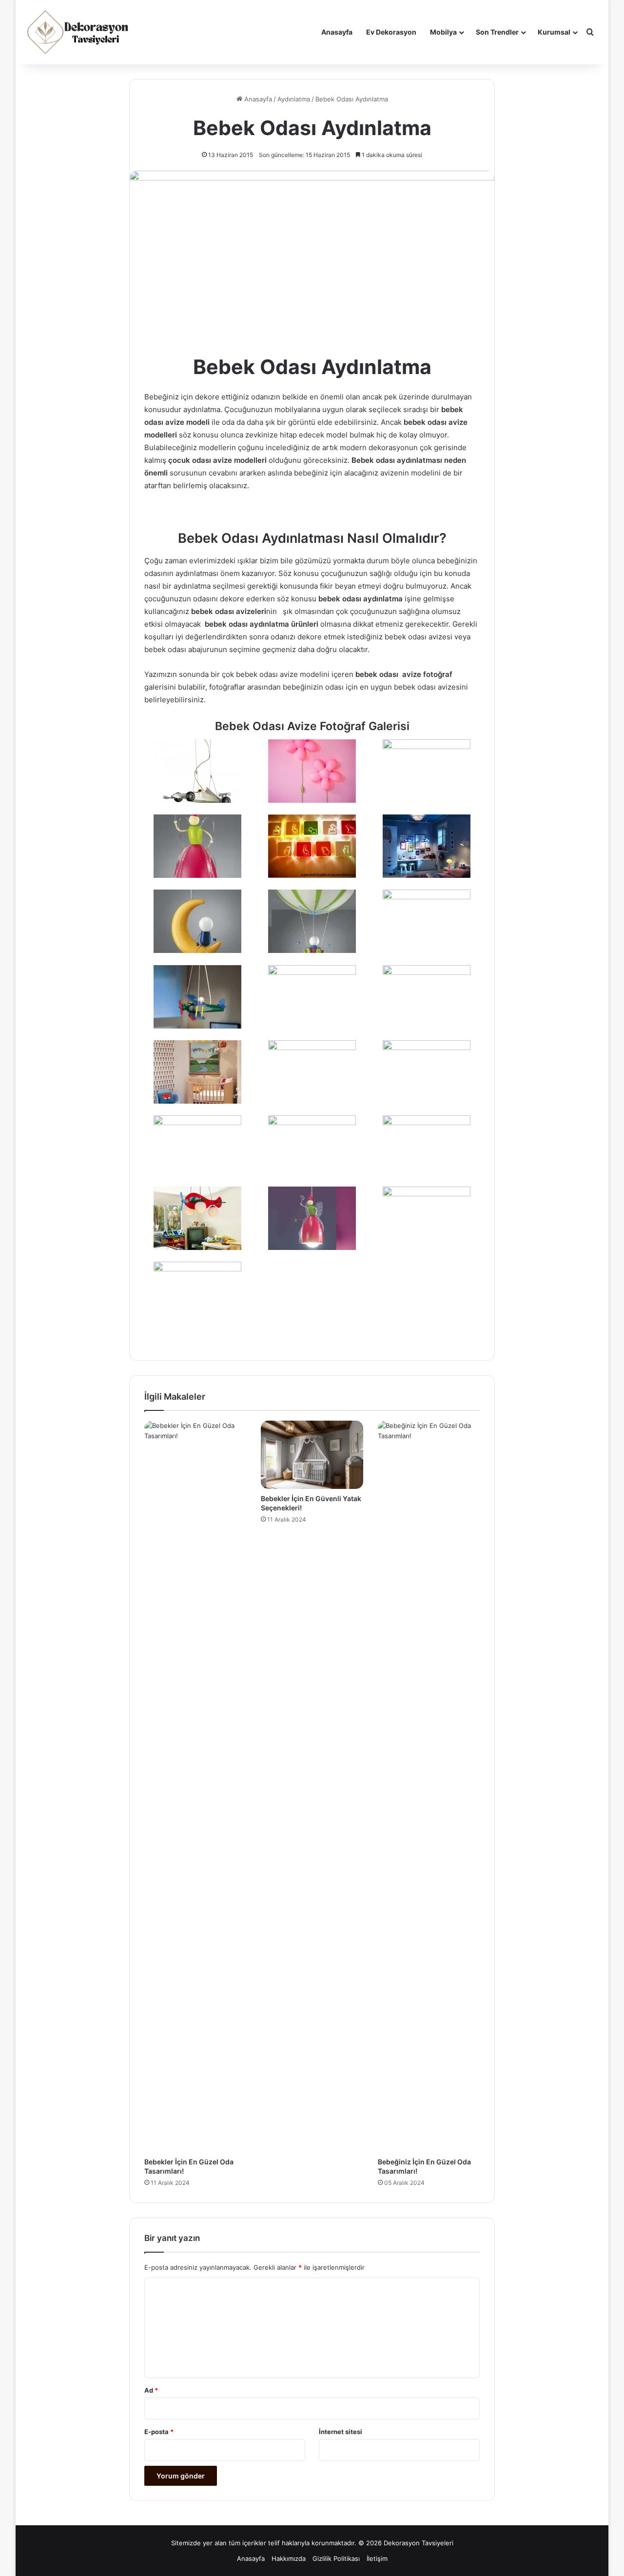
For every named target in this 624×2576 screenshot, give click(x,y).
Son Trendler (497, 32)
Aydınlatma (294, 99)
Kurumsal (554, 32)
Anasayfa (337, 32)
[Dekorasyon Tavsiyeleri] (79, 32)
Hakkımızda (289, 2558)
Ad (151, 2390)
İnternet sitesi (341, 2432)
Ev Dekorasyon (391, 32)
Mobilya (443, 32)
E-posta (159, 2432)
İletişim (377, 2558)
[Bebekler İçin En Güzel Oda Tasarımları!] (195, 1786)
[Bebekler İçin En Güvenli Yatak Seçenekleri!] (312, 1455)
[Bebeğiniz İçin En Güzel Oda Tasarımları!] (429, 1786)
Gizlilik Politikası (336, 2558)
